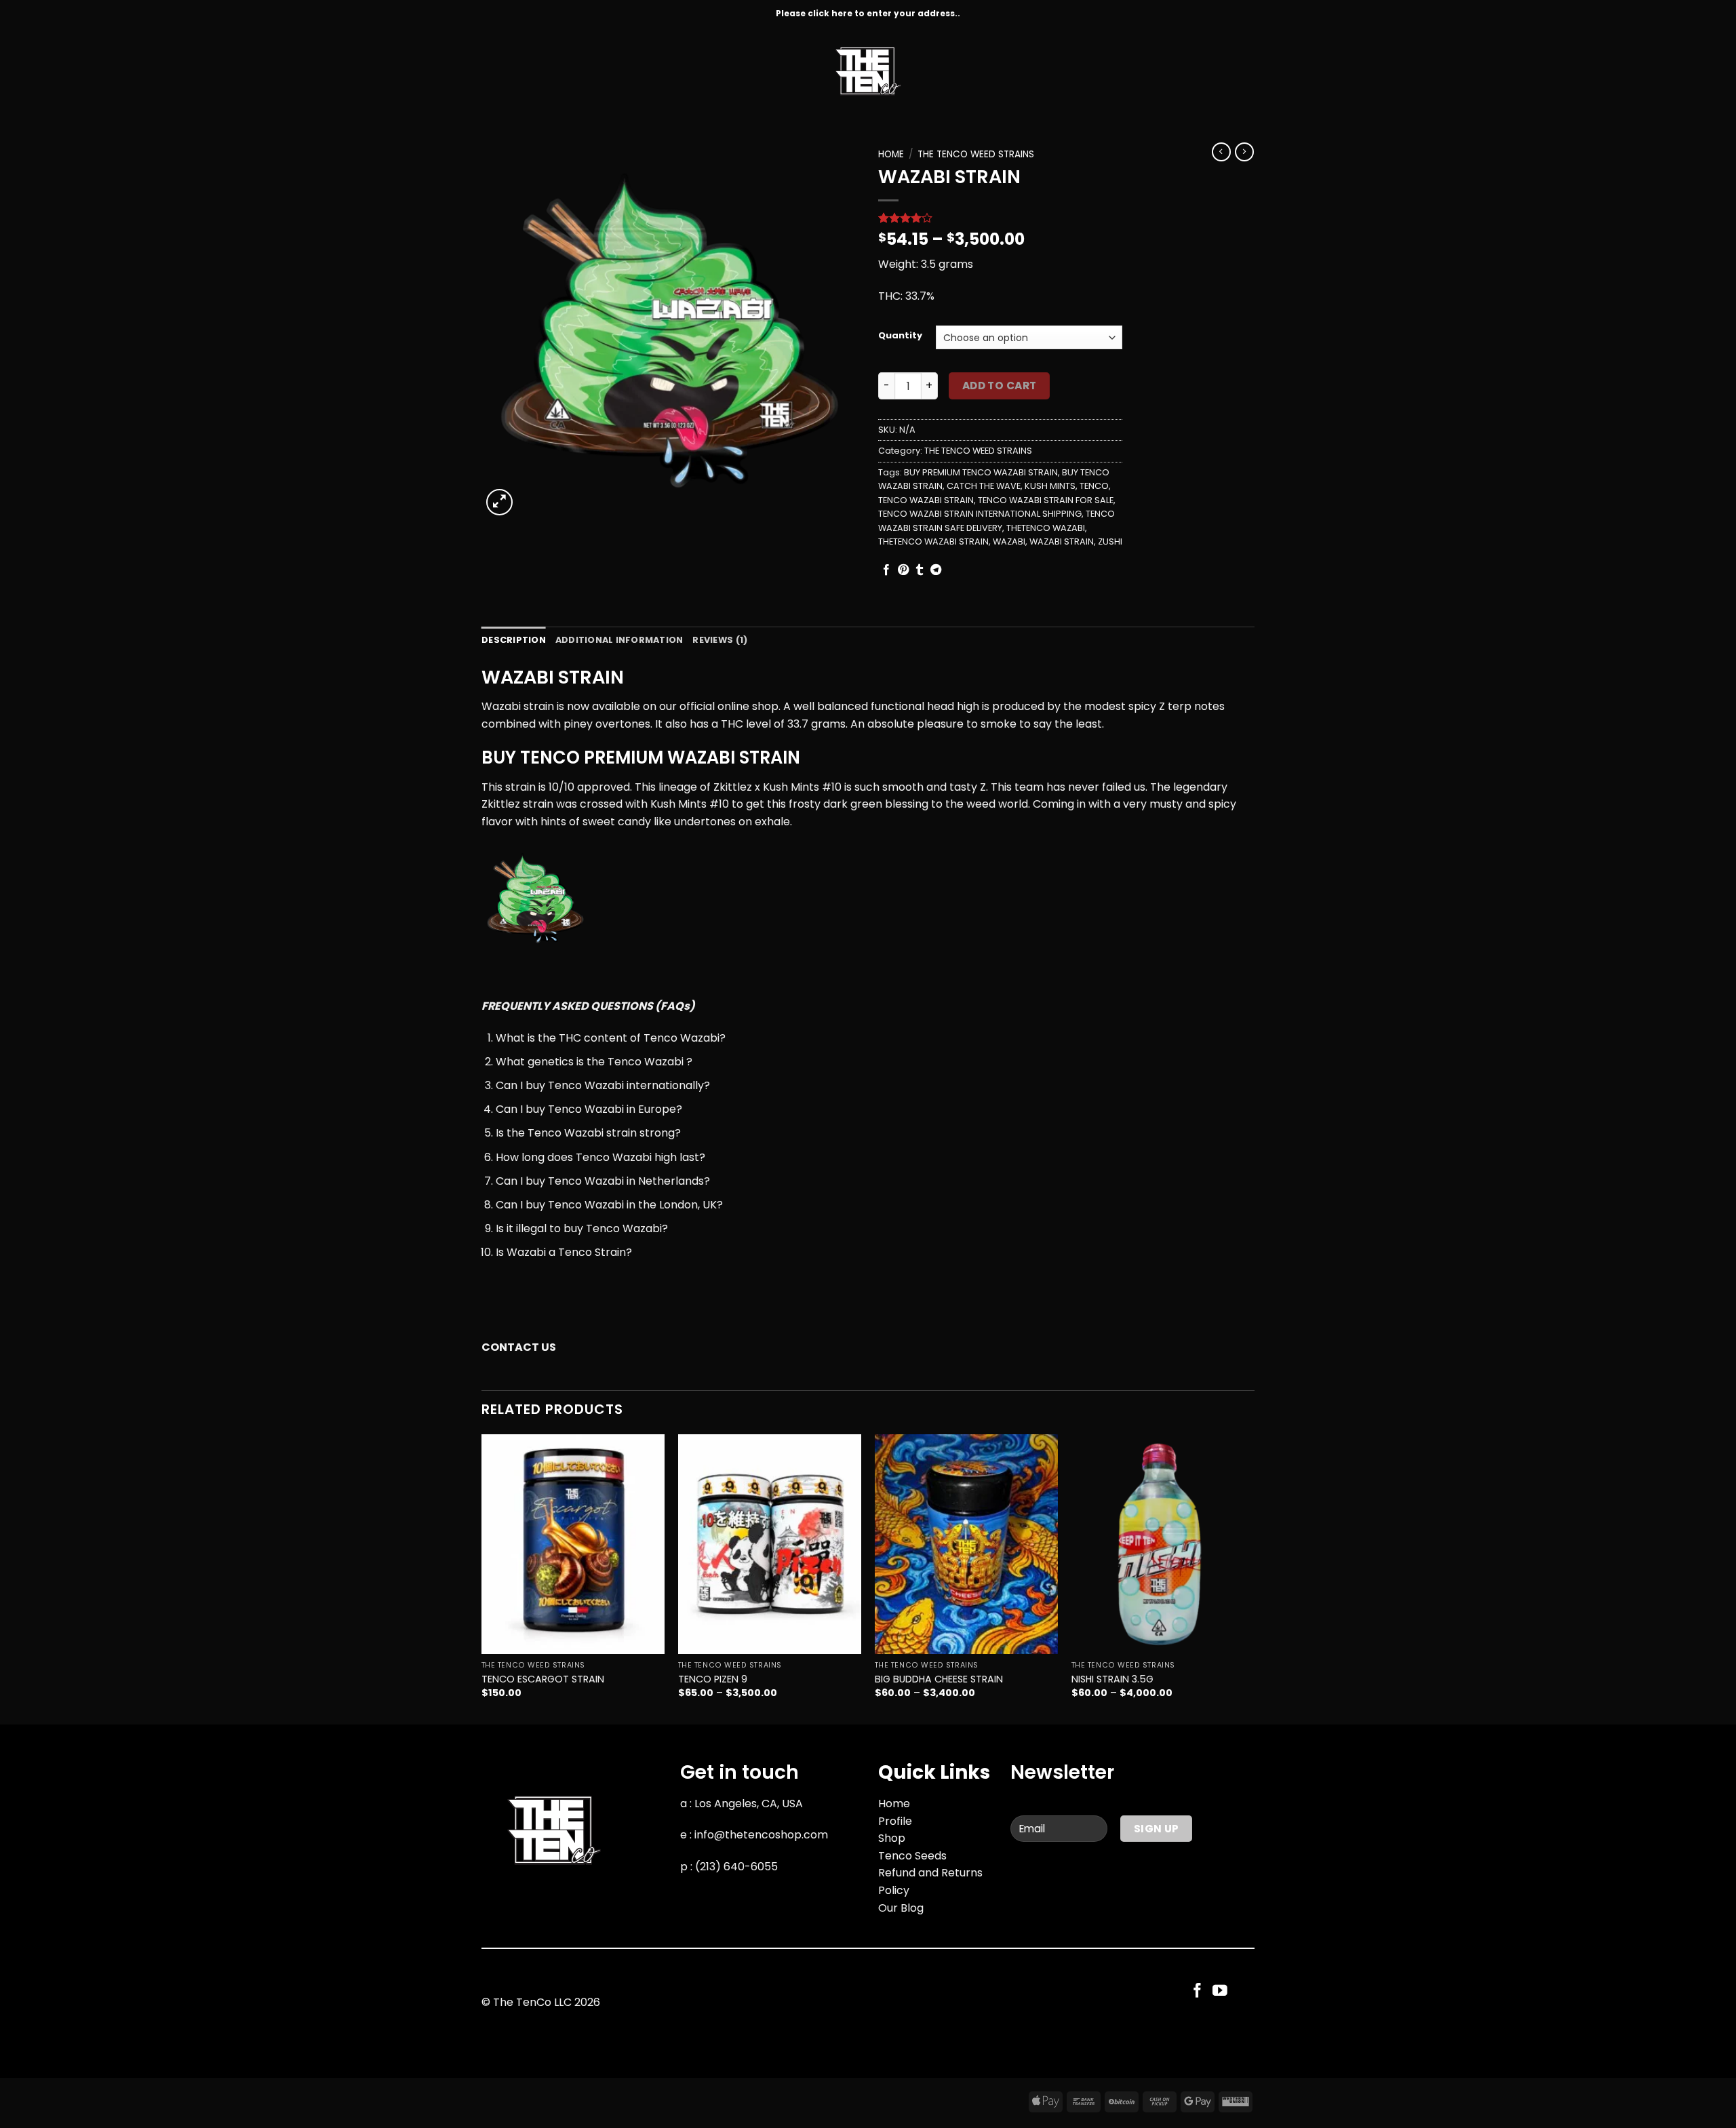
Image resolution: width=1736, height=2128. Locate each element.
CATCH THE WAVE (984, 486)
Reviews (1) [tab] (720, 640)
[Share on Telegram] (936, 570)
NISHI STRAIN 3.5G (1112, 1679)
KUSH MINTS (1050, 486)
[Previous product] (1244, 152)
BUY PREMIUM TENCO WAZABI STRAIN (981, 472)
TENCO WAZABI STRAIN (926, 500)
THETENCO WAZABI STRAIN (933, 541)
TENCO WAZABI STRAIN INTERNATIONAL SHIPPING (980, 514)
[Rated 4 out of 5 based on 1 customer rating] (1000, 218)
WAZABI (1009, 541)
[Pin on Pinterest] (903, 570)
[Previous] (482, 1578)
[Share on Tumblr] (920, 570)
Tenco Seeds (912, 1856)
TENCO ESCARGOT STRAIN (543, 1679)
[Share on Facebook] (886, 570)
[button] (499, 502)
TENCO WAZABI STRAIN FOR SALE (1046, 500)
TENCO (1094, 486)
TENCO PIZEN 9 (713, 1679)
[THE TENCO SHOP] (868, 71)
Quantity (900, 336)
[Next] (1254, 1578)
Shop (892, 1838)
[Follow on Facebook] (1198, 1991)
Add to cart (1000, 386)
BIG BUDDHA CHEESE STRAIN (939, 1679)
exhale (772, 822)
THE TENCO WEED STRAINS (976, 154)
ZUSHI (1110, 541)
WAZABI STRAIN (1062, 541)
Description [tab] (514, 640)
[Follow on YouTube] (1220, 1991)
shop (765, 706)
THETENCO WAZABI (1046, 528)
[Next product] (1221, 152)
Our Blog (901, 1908)
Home (891, 154)
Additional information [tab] (619, 640)
